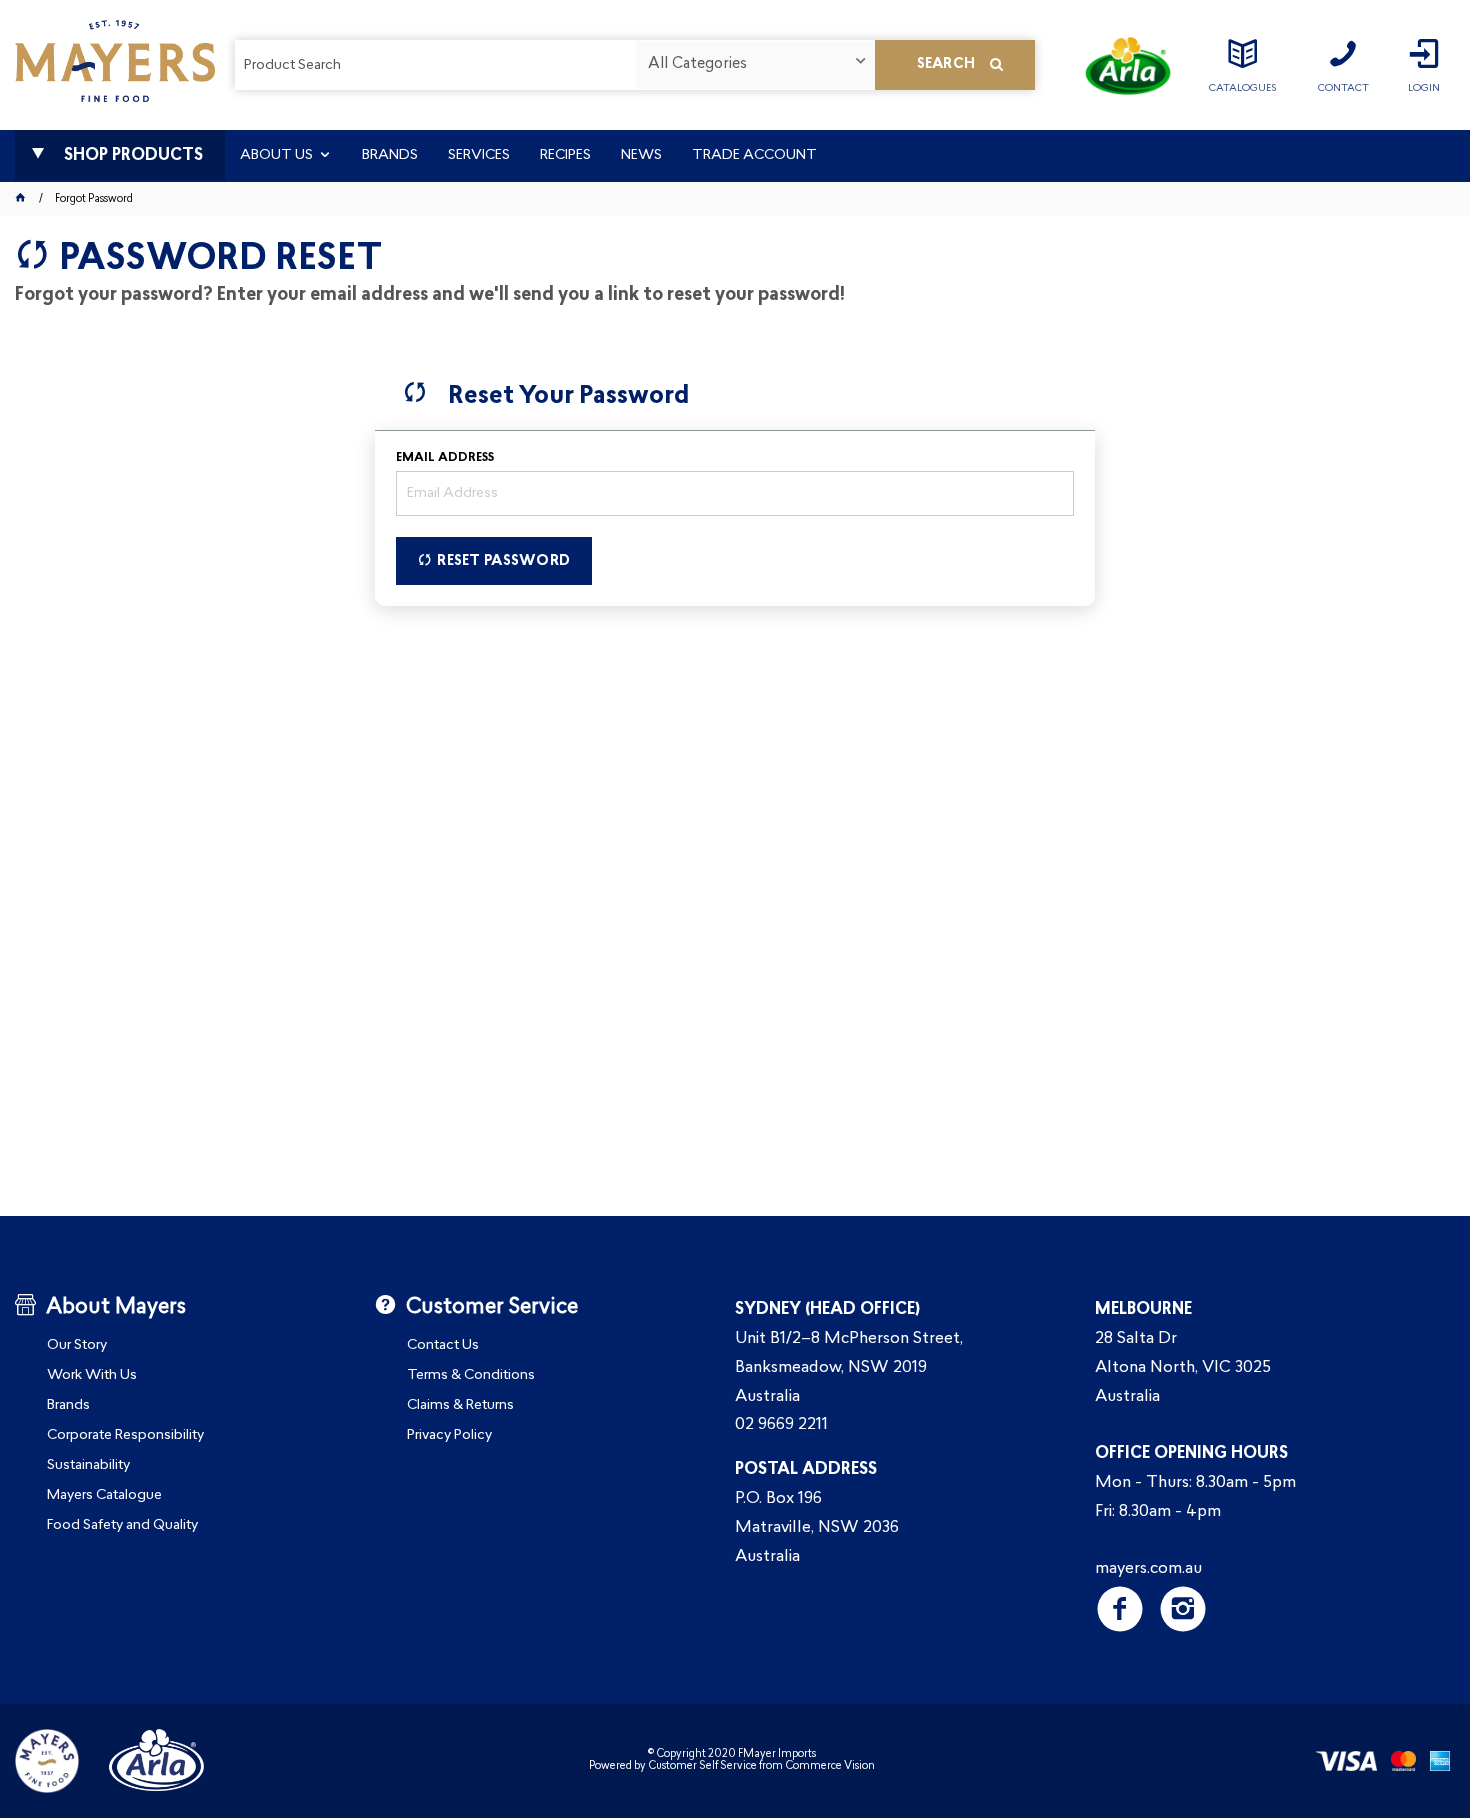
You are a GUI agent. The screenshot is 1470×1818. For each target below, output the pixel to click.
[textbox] (435, 65)
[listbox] (755, 65)
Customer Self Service (702, 1766)
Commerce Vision (830, 1766)
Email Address (445, 458)
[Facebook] (1120, 1609)
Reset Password (503, 561)
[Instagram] (1183, 1609)
